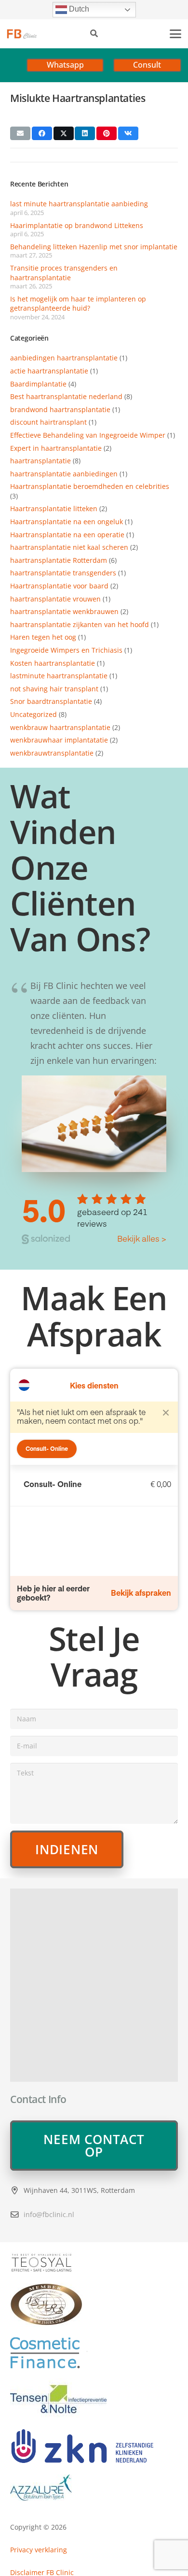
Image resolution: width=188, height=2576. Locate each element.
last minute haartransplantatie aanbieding (79, 204)
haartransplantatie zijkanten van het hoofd (80, 624)
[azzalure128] (94, 2488)
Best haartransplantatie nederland (66, 396)
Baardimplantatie (38, 384)
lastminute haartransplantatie (59, 676)
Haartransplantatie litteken (54, 508)
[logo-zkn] (94, 2446)
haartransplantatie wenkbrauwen (64, 611)
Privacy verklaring (39, 2550)
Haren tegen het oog (43, 637)
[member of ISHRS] (94, 2305)
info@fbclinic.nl (49, 2214)
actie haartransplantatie (49, 371)
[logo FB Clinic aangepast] (22, 34)
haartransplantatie (40, 461)
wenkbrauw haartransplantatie (60, 727)
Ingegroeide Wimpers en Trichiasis (66, 650)
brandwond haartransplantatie (60, 409)
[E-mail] (20, 133)
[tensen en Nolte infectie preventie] (94, 2398)
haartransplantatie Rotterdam (59, 560)
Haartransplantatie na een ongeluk (67, 522)
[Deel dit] (42, 133)
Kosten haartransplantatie (53, 663)
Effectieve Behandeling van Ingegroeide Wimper (88, 435)
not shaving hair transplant (54, 689)
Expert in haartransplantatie (56, 448)
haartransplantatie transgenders (63, 573)
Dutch (78, 9)
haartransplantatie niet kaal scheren (69, 547)
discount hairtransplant (48, 422)
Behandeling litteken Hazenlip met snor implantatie (94, 247)
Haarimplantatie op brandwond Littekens (77, 225)
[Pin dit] (107, 133)
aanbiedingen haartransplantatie (64, 358)
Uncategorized (34, 714)
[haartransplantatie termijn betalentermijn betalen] (94, 2353)
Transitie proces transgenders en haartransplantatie (64, 273)
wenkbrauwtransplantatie (52, 753)
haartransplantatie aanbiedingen (64, 474)
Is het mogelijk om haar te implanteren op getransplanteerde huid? (78, 304)
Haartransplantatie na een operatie (67, 535)
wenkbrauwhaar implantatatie (59, 740)
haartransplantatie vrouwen (55, 599)
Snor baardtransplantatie (51, 701)
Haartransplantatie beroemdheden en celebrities (90, 486)
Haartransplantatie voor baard (59, 586)
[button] (94, 34)
